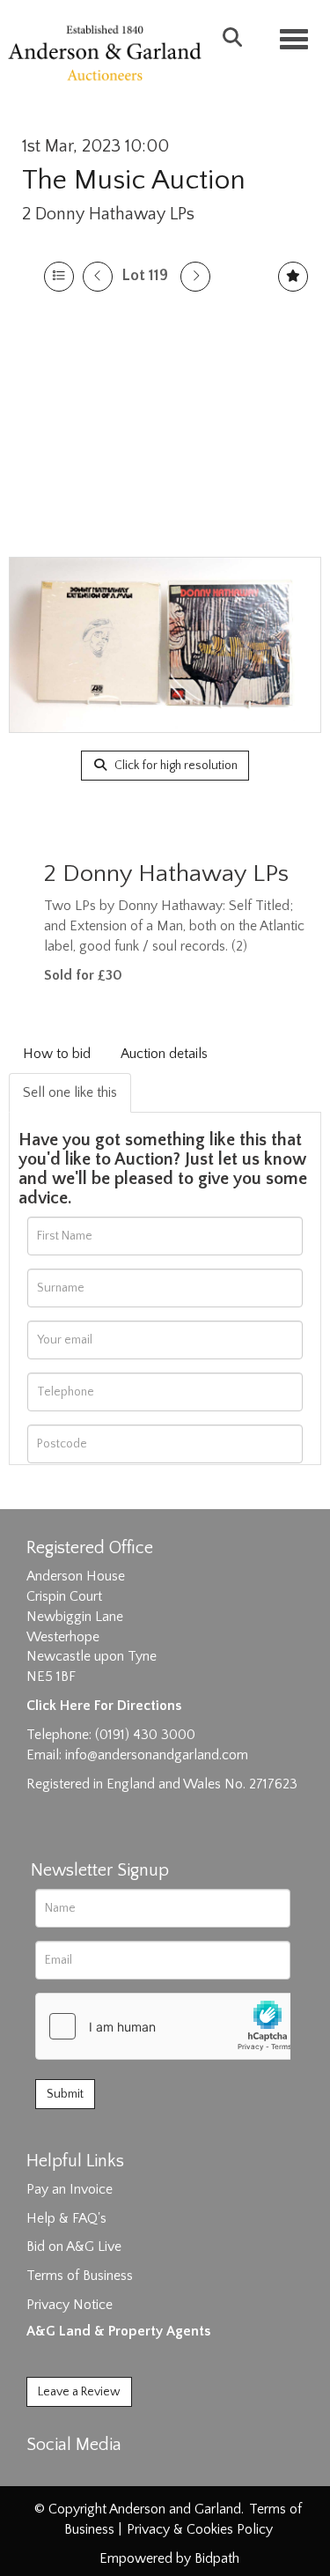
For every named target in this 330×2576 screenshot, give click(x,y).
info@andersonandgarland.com (157, 1755)
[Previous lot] (98, 277)
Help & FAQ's (66, 2218)
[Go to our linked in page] (80, 2476)
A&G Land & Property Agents (118, 2331)
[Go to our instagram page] (116, 2476)
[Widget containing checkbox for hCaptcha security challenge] (168, 2026)
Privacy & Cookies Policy (200, 2529)
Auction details (164, 1054)
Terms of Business (80, 2276)
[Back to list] (59, 277)
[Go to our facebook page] (43, 2476)
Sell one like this (70, 1092)
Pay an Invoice (70, 2189)
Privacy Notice (70, 2305)
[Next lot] (195, 277)
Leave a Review (79, 2392)
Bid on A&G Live (74, 2247)
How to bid (57, 1054)
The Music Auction (134, 180)
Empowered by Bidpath (169, 2558)
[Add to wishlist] (293, 277)
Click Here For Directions (104, 1706)
